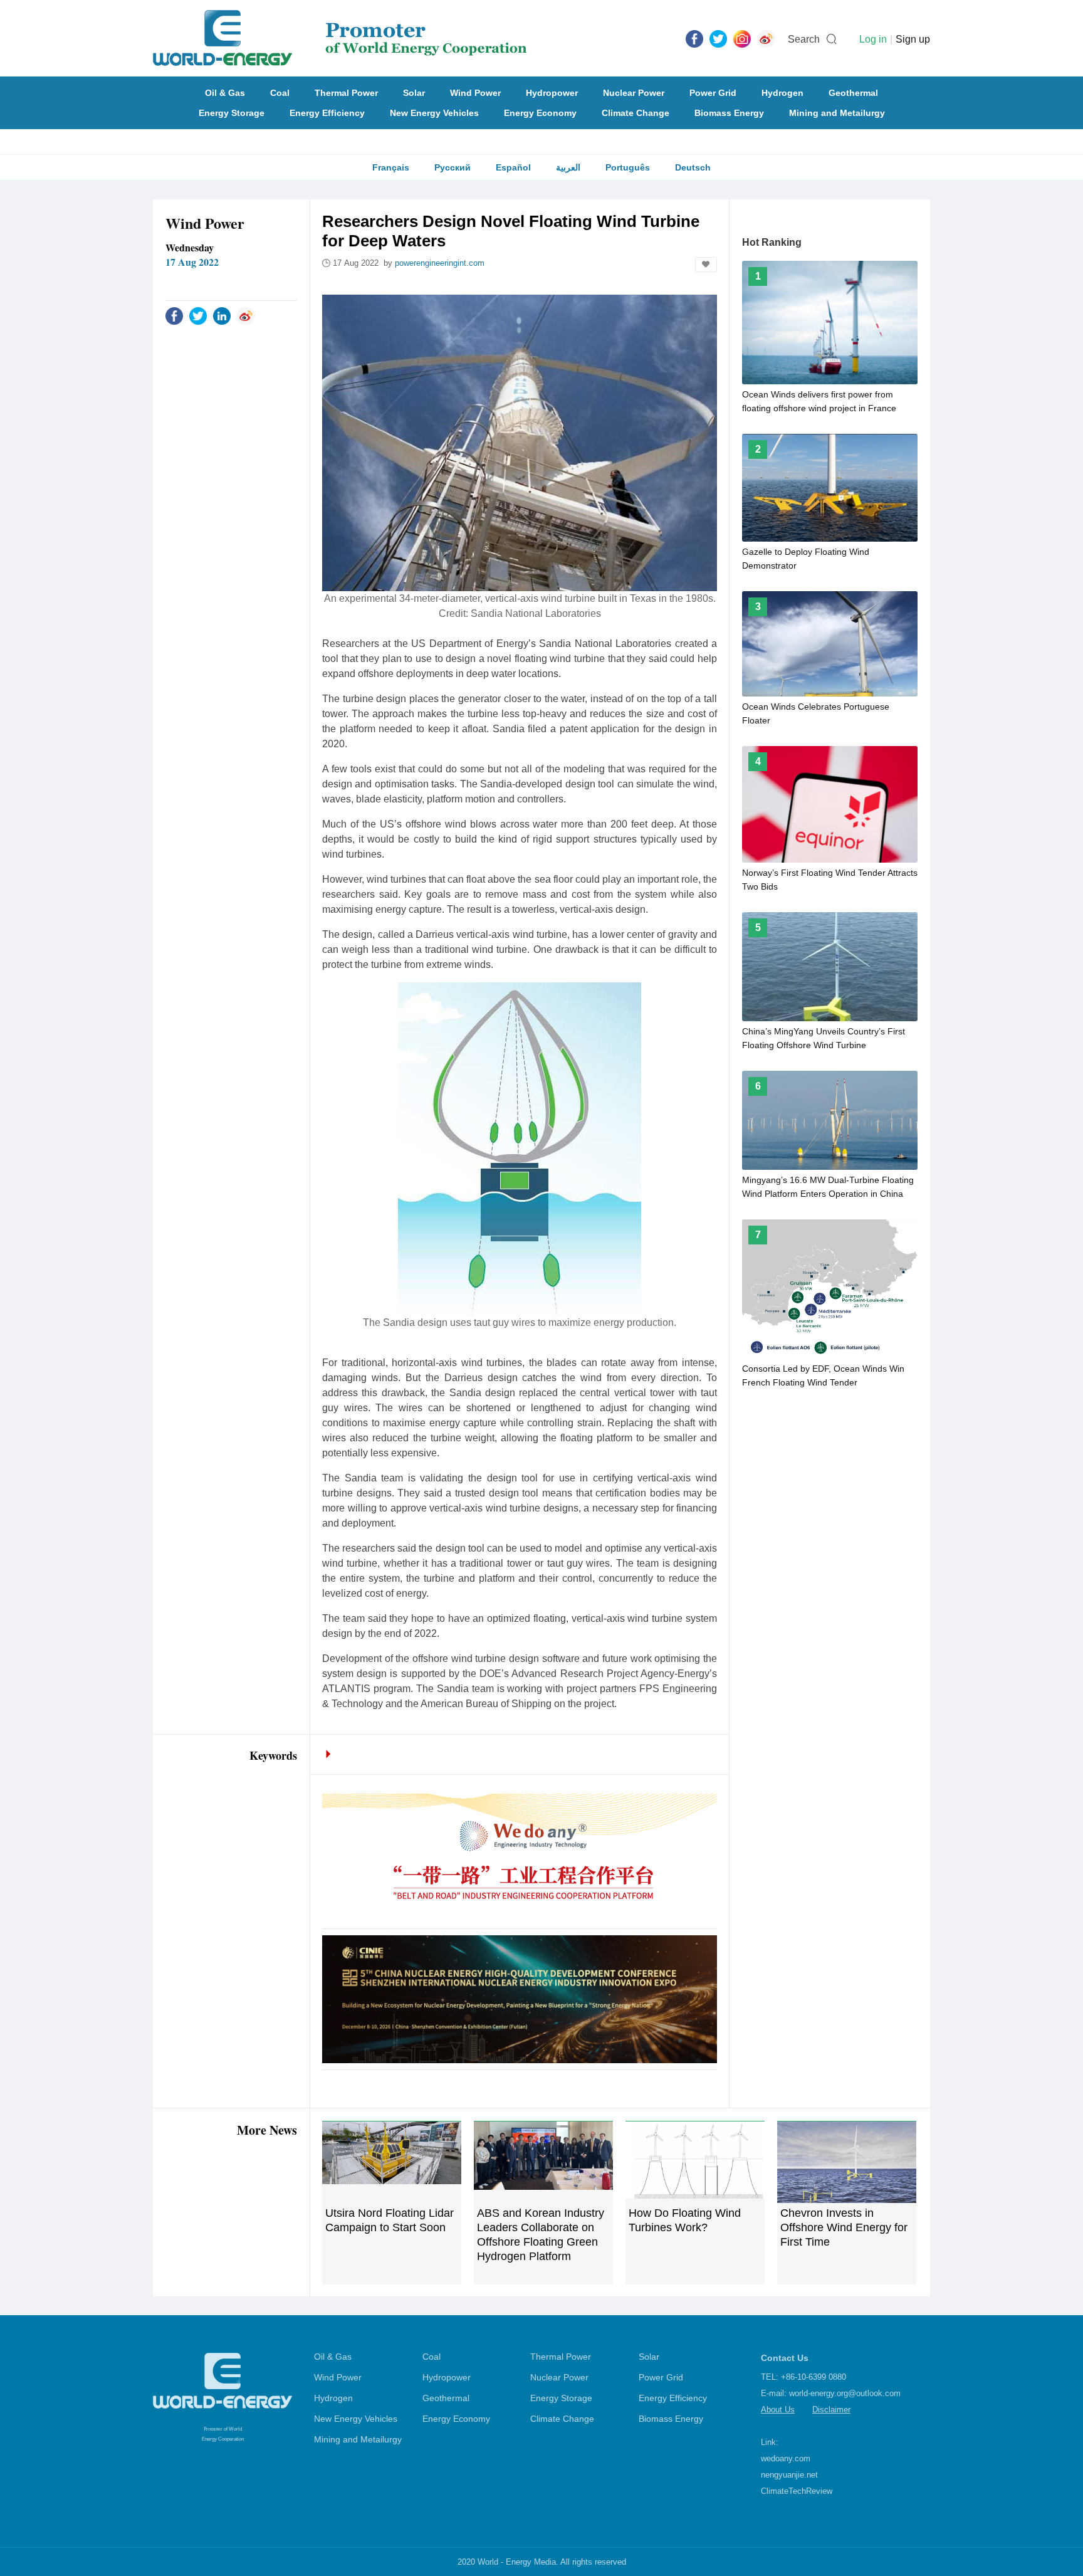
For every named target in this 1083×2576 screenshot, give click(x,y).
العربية (568, 167)
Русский (453, 167)
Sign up (913, 39)
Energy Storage (232, 113)
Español (513, 167)
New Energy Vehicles (434, 113)
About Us (778, 2410)
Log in (873, 39)
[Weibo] (766, 38)
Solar (414, 93)
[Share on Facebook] (174, 315)
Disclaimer (831, 2410)
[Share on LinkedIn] (222, 315)
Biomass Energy (729, 113)
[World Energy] (340, 38)
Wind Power (475, 93)
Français (391, 167)
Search (804, 39)
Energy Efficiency (327, 113)
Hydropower (552, 93)
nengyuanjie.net (789, 2475)
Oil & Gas (225, 93)
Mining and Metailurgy (837, 113)
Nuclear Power (634, 93)
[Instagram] (742, 38)
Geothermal (853, 93)
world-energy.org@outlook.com (845, 2393)
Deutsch (693, 167)
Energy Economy (540, 113)
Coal (280, 93)
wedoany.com (786, 2458)
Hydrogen (782, 93)
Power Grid (713, 93)
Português (628, 167)
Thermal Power (346, 93)
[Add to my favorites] (706, 265)
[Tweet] (718, 38)
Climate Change (636, 113)
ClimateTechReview (797, 2491)
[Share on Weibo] (246, 315)
